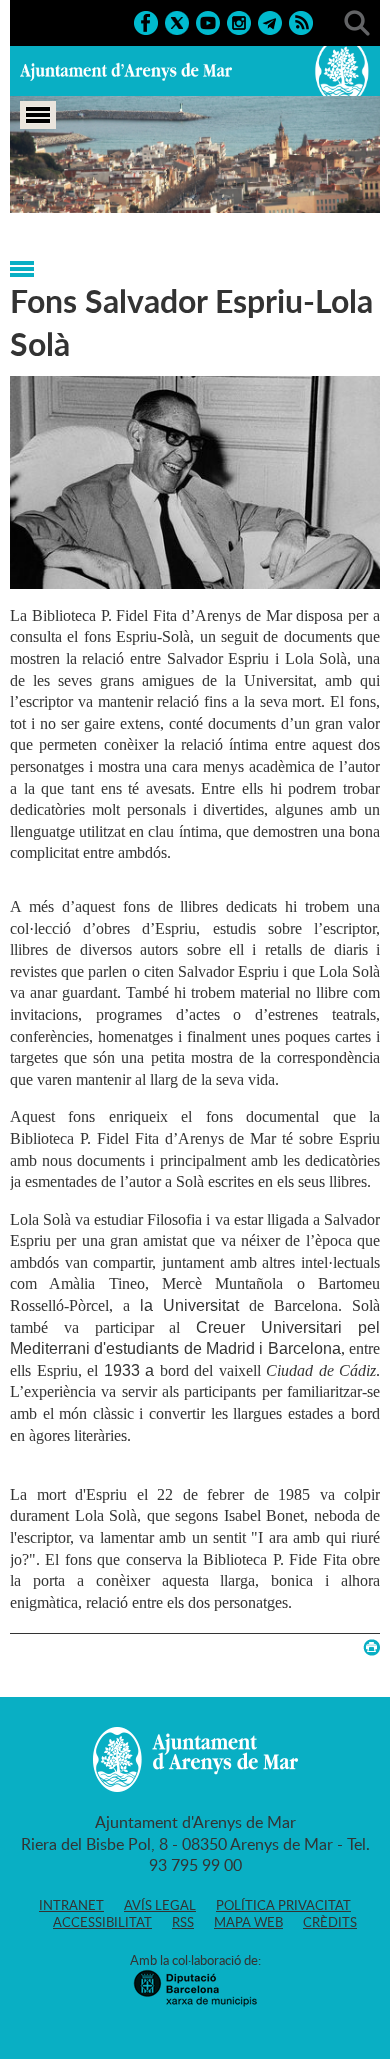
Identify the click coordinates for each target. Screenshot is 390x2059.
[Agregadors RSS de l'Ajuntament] (301, 21)
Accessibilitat (102, 1922)
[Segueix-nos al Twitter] (177, 21)
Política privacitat (283, 1905)
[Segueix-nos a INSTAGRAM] (239, 21)
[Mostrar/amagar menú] (38, 115)
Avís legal (160, 1905)
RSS (183, 1922)
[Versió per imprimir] (371, 1647)
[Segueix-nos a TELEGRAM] (270, 21)
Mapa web (248, 1922)
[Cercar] (357, 21)
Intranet (71, 1905)
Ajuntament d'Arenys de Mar (126, 71)
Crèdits (330, 1922)
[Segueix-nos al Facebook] (146, 21)
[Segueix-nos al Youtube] (208, 21)
